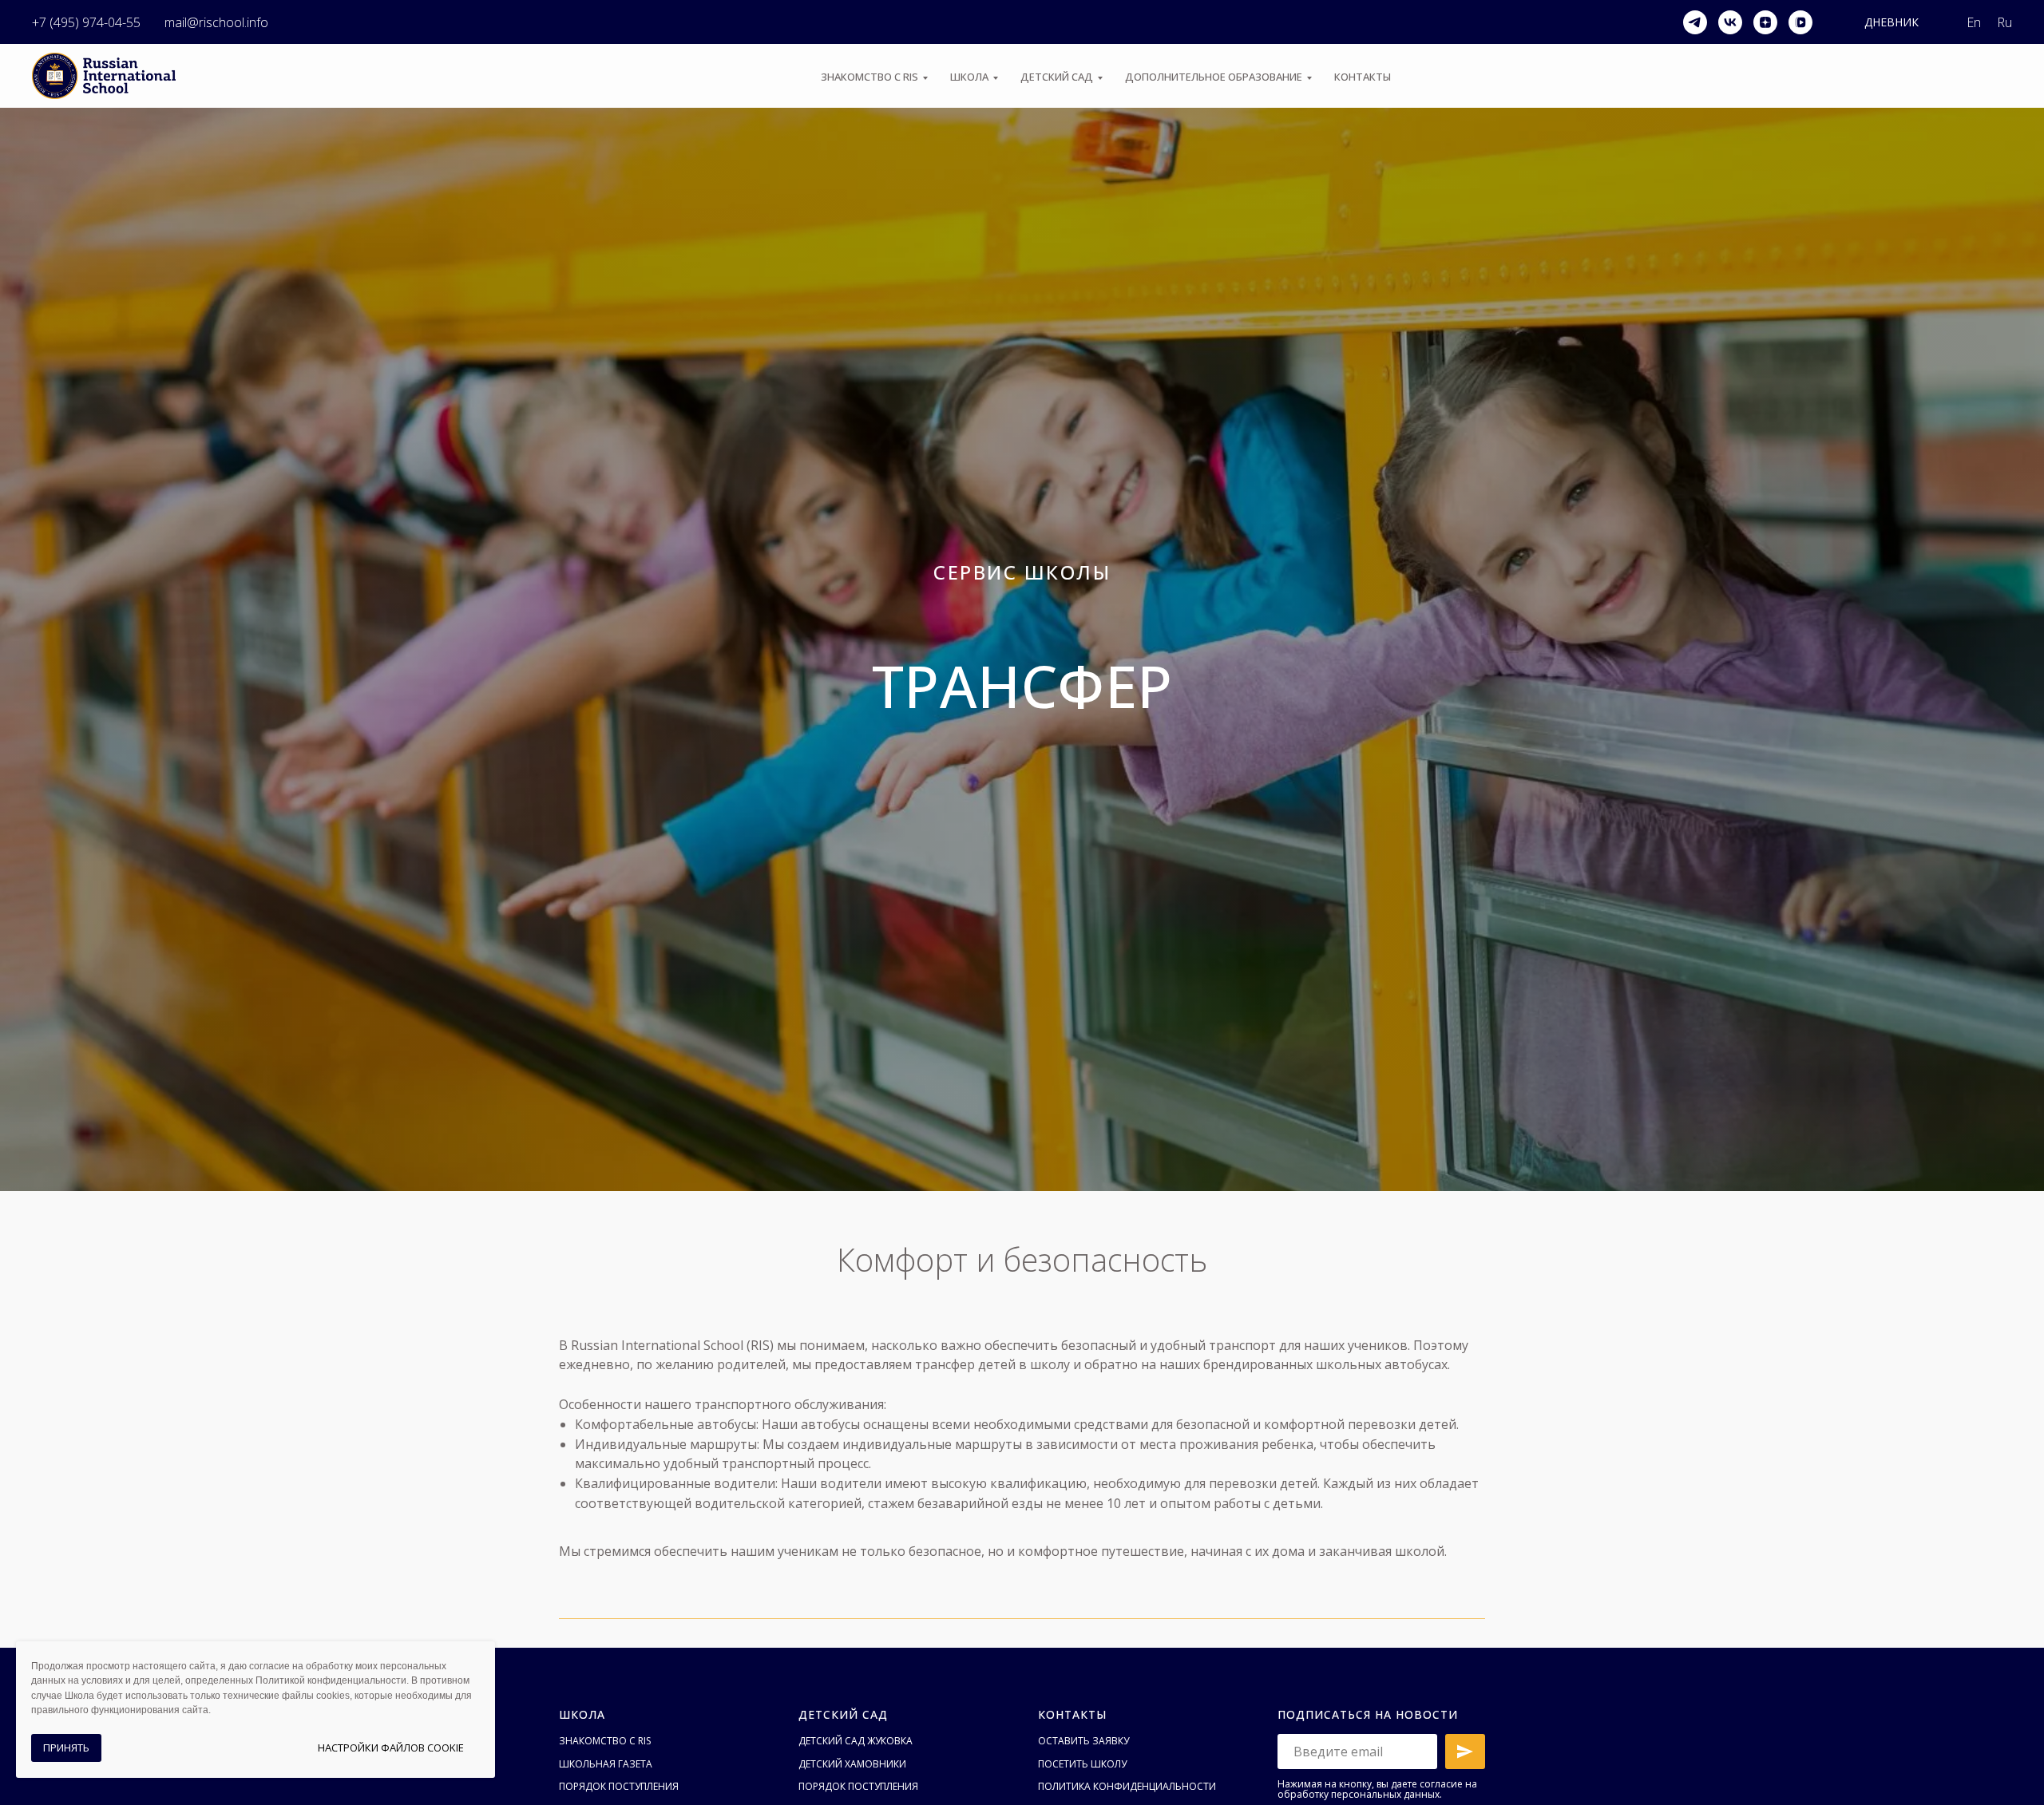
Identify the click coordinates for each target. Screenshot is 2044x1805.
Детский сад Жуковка (856, 1741)
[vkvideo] (1800, 22)
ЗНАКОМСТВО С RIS (869, 77)
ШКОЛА (969, 77)
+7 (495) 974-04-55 (86, 22)
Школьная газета (606, 1764)
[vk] (1730, 22)
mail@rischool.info (216, 22)
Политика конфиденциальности (1127, 1786)
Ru (2004, 22)
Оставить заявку (1083, 1741)
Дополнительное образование (1214, 77)
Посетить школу (1082, 1764)
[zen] (1765, 22)
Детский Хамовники (852, 1764)
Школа (582, 1714)
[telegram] (1695, 22)
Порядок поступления (619, 1786)
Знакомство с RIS (605, 1741)
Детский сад (1057, 77)
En (1974, 22)
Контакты (1363, 77)
